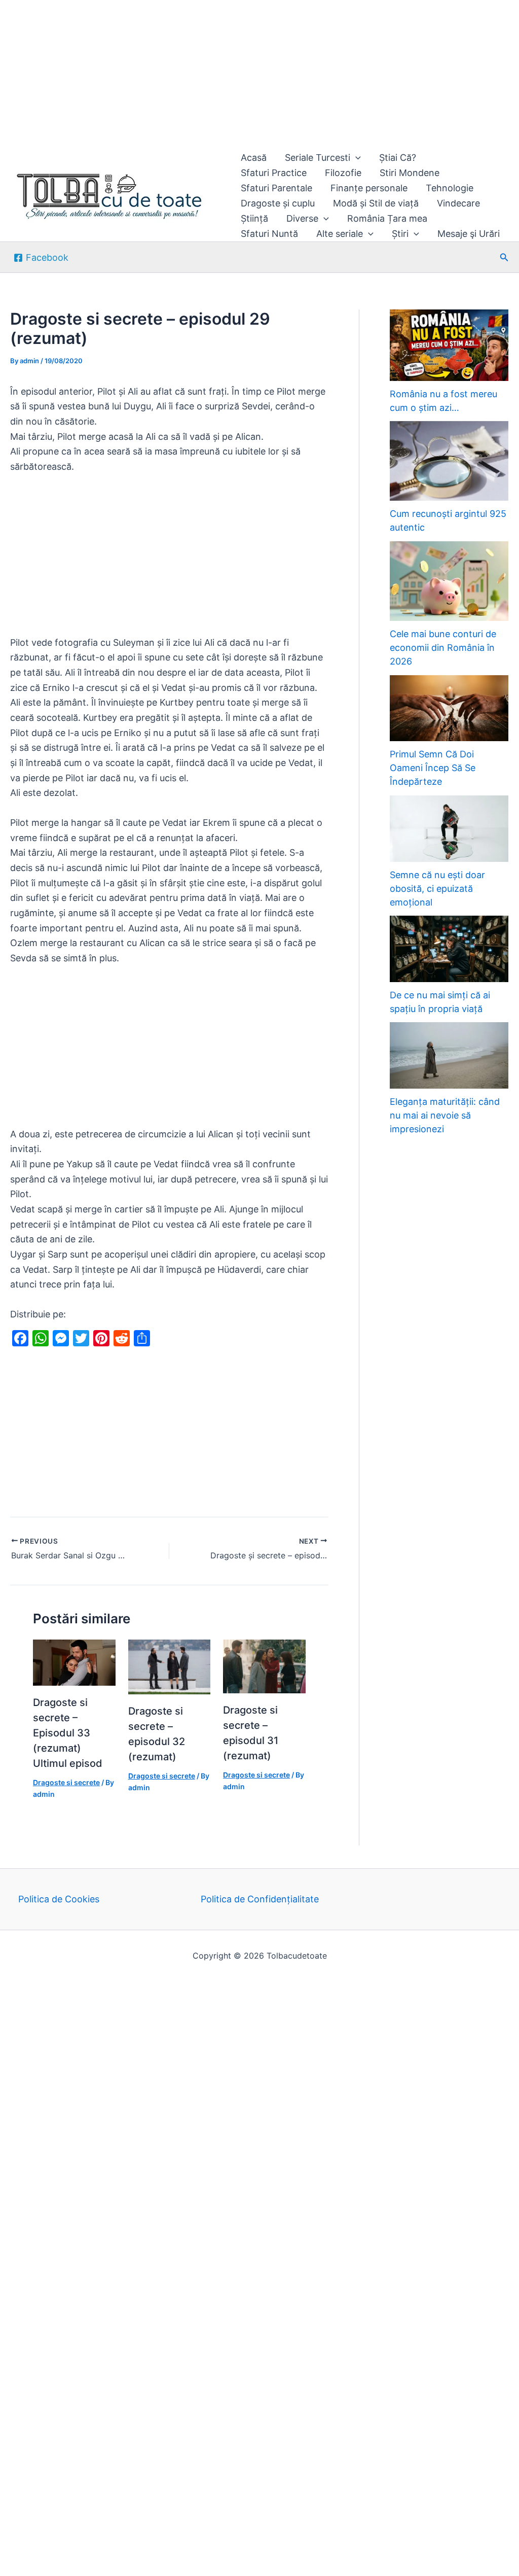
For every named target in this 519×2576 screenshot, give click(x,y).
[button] (356, 158)
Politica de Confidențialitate (260, 1899)
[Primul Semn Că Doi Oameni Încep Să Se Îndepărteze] (449, 708)
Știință (254, 218)
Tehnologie (450, 188)
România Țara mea (387, 218)
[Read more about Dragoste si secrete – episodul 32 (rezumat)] (170, 1666)
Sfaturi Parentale (276, 188)
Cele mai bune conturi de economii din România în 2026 (443, 648)
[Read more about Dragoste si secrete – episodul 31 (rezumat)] (264, 1666)
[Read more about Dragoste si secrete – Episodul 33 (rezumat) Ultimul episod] (74, 1662)
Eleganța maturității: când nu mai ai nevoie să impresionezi (445, 1115)
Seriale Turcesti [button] (318, 158)
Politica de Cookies (59, 1899)
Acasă (254, 158)
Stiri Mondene (410, 173)
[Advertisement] (259, 75)
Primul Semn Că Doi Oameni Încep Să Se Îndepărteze (433, 768)
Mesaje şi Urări (469, 234)
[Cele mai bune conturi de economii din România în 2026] (449, 581)
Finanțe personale (369, 188)
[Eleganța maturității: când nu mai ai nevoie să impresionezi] (449, 1055)
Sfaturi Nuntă (269, 234)
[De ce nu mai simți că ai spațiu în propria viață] (449, 949)
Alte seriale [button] (340, 234)
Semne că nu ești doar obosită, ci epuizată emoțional (437, 889)
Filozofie (343, 173)
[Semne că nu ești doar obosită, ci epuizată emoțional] (449, 829)
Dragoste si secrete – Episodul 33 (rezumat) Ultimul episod (68, 1733)
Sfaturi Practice (274, 173)
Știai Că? (398, 158)
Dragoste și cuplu (278, 203)
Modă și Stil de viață (376, 203)
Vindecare (458, 203)
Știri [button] (400, 234)
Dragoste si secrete (66, 1782)
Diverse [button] (302, 218)
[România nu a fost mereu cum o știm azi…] (449, 345)
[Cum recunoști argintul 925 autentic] (449, 461)
